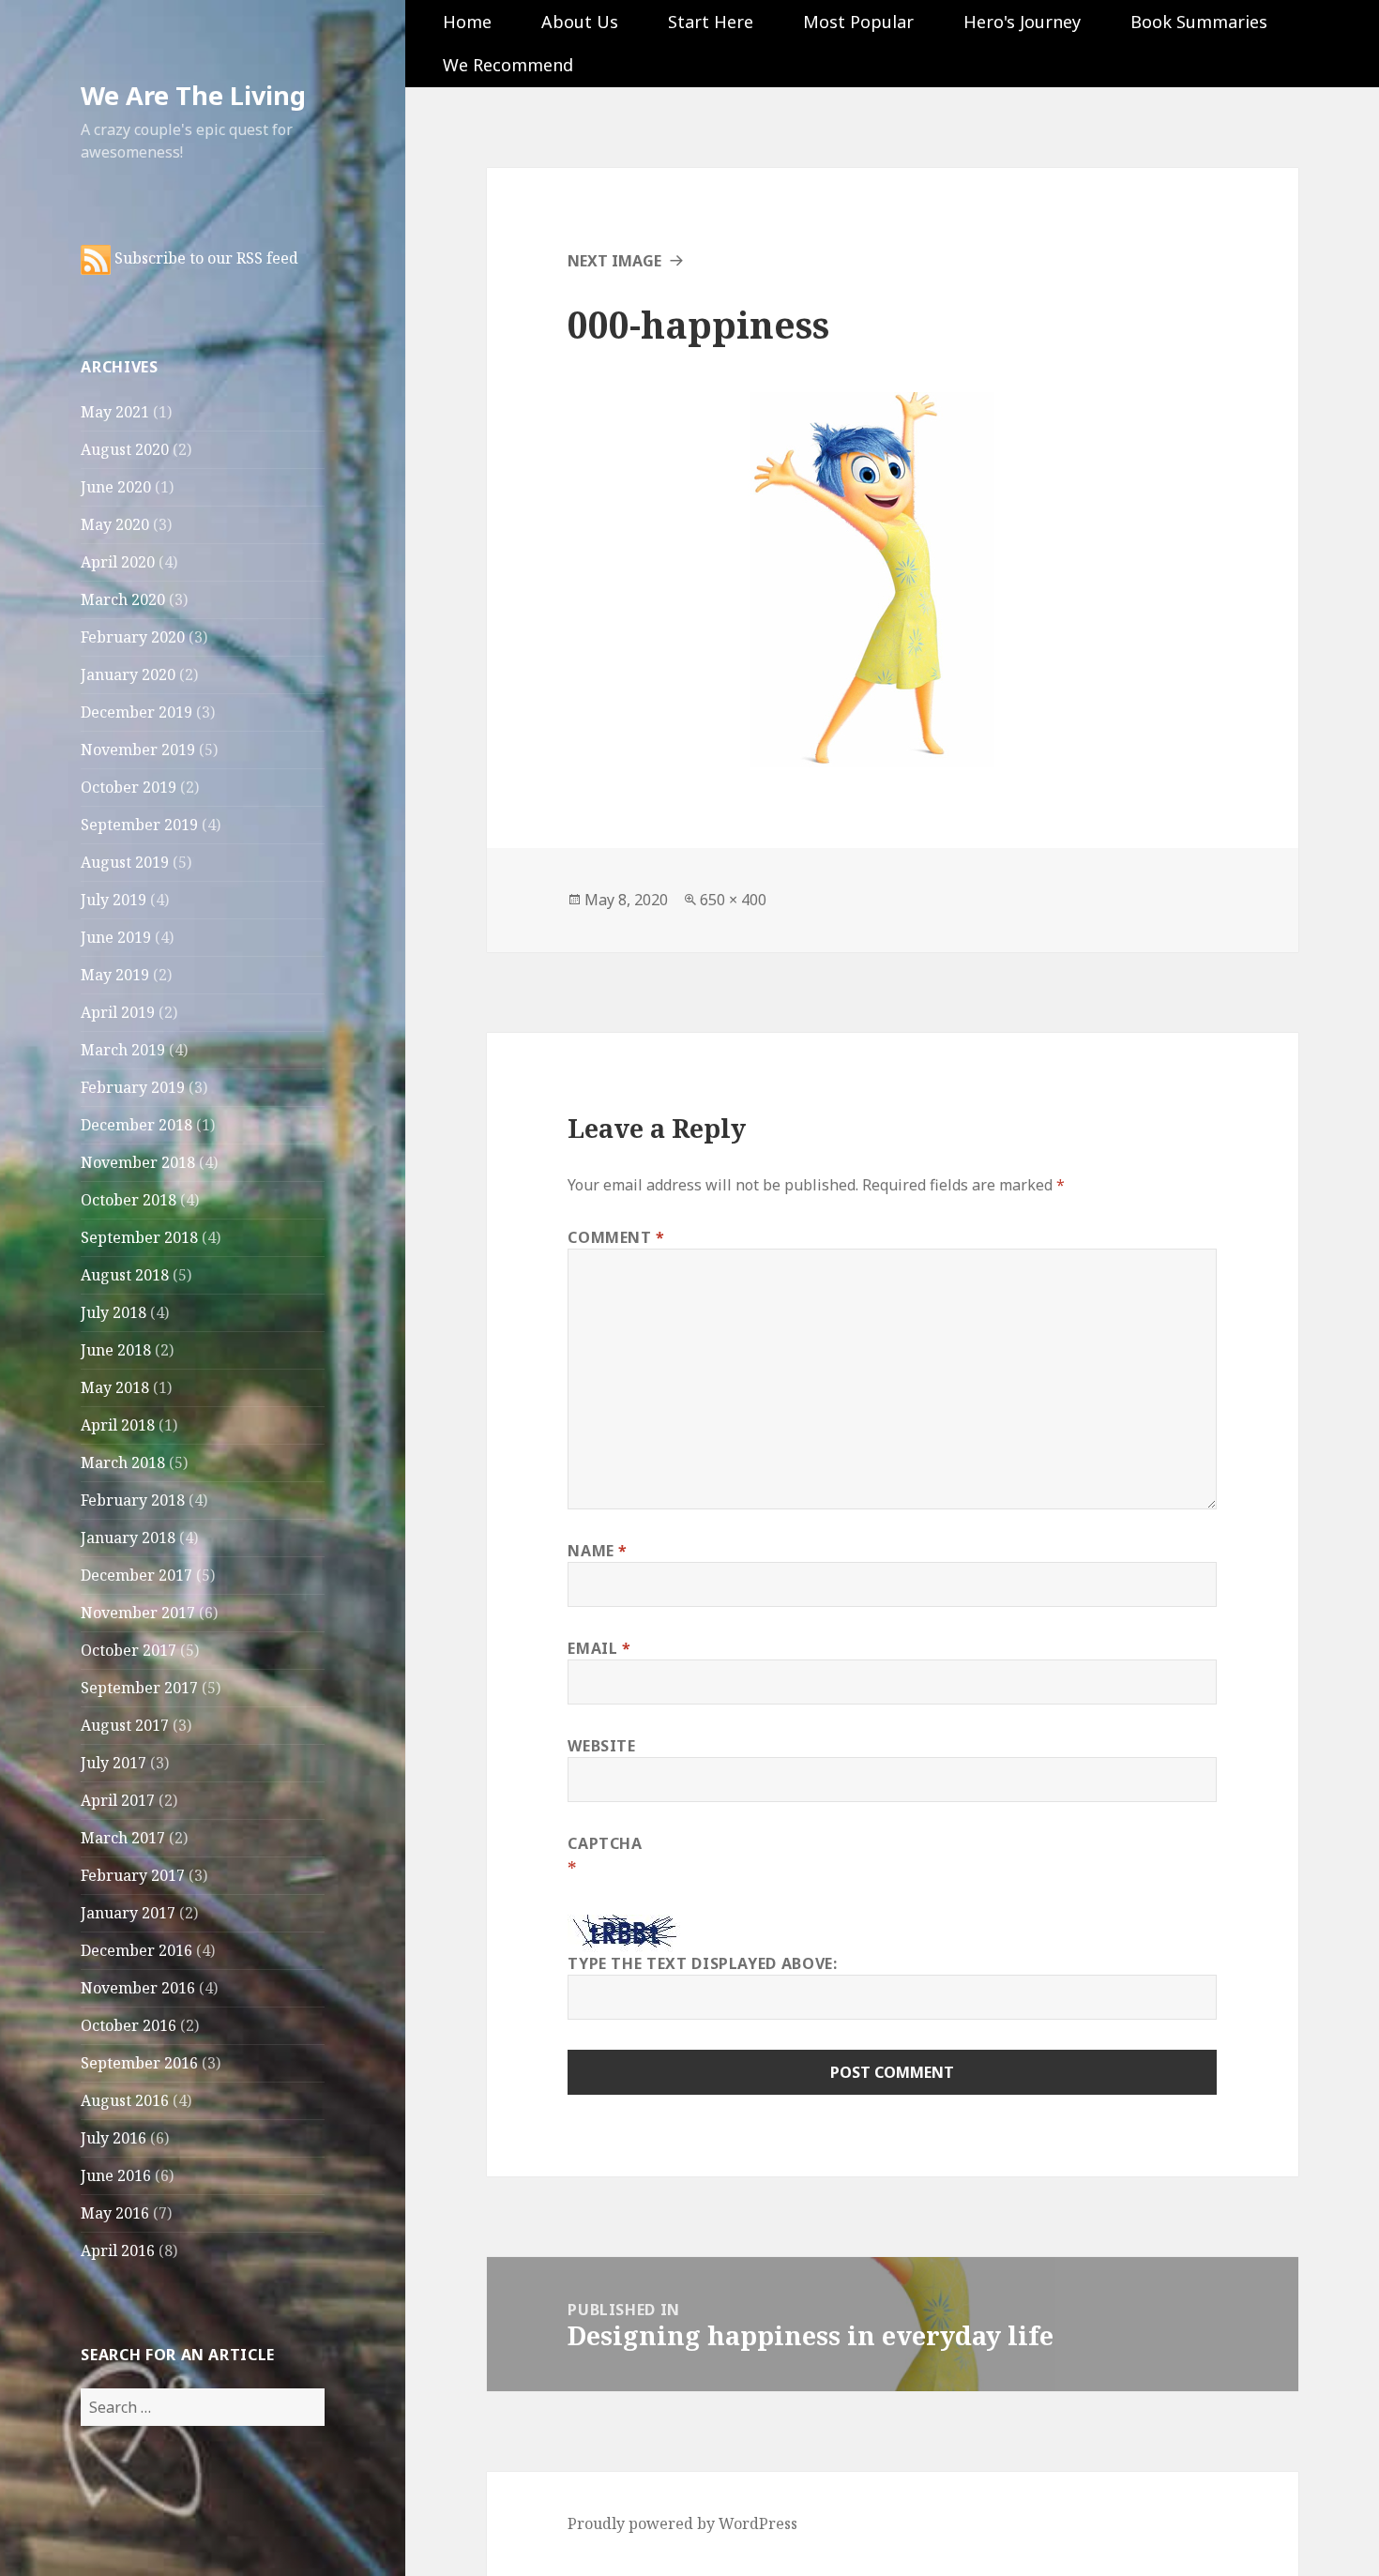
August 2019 (125, 862)
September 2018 (139, 1237)
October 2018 (129, 1200)
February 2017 (133, 1875)
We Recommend (508, 65)
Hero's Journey (1022, 22)
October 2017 (129, 1650)
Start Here (711, 22)
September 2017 (139, 1688)
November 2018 (138, 1162)
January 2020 (128, 674)
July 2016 (114, 2138)
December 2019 (136, 712)
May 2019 (115, 975)
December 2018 (136, 1125)
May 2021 (115, 412)
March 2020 (123, 599)
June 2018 (116, 1350)
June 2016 (116, 2175)
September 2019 (139, 825)
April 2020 (118, 562)
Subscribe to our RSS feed (205, 258)
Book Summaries (1199, 22)
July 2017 (114, 1763)
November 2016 (138, 1988)
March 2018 (123, 1462)
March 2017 (123, 1838)
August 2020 (125, 449)
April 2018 (118, 1425)
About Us (580, 22)
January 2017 (128, 1913)
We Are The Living (193, 95)
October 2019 (129, 787)
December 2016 (136, 1950)
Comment (616, 1237)
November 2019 (138, 750)
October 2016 (129, 2025)
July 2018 (114, 1312)
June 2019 (116, 937)
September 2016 (139, 2063)
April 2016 (118, 2250)
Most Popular (858, 22)
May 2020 (115, 524)
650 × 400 (733, 900)
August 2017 (125, 1725)
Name (598, 1551)
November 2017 (138, 1613)
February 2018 (133, 1500)
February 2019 (133, 1087)
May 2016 (115, 2213)
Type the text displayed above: (702, 1963)
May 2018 (115, 1387)
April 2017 (118, 1800)
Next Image (614, 261)
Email (599, 1648)
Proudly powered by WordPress (682, 2523)
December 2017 (136, 1575)
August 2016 (125, 2100)
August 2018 (125, 1275)
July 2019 (114, 900)
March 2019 (123, 1050)
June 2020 (116, 487)
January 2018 (128, 1538)
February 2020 (133, 637)
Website (601, 1746)
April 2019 (118, 1012)
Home (467, 22)
